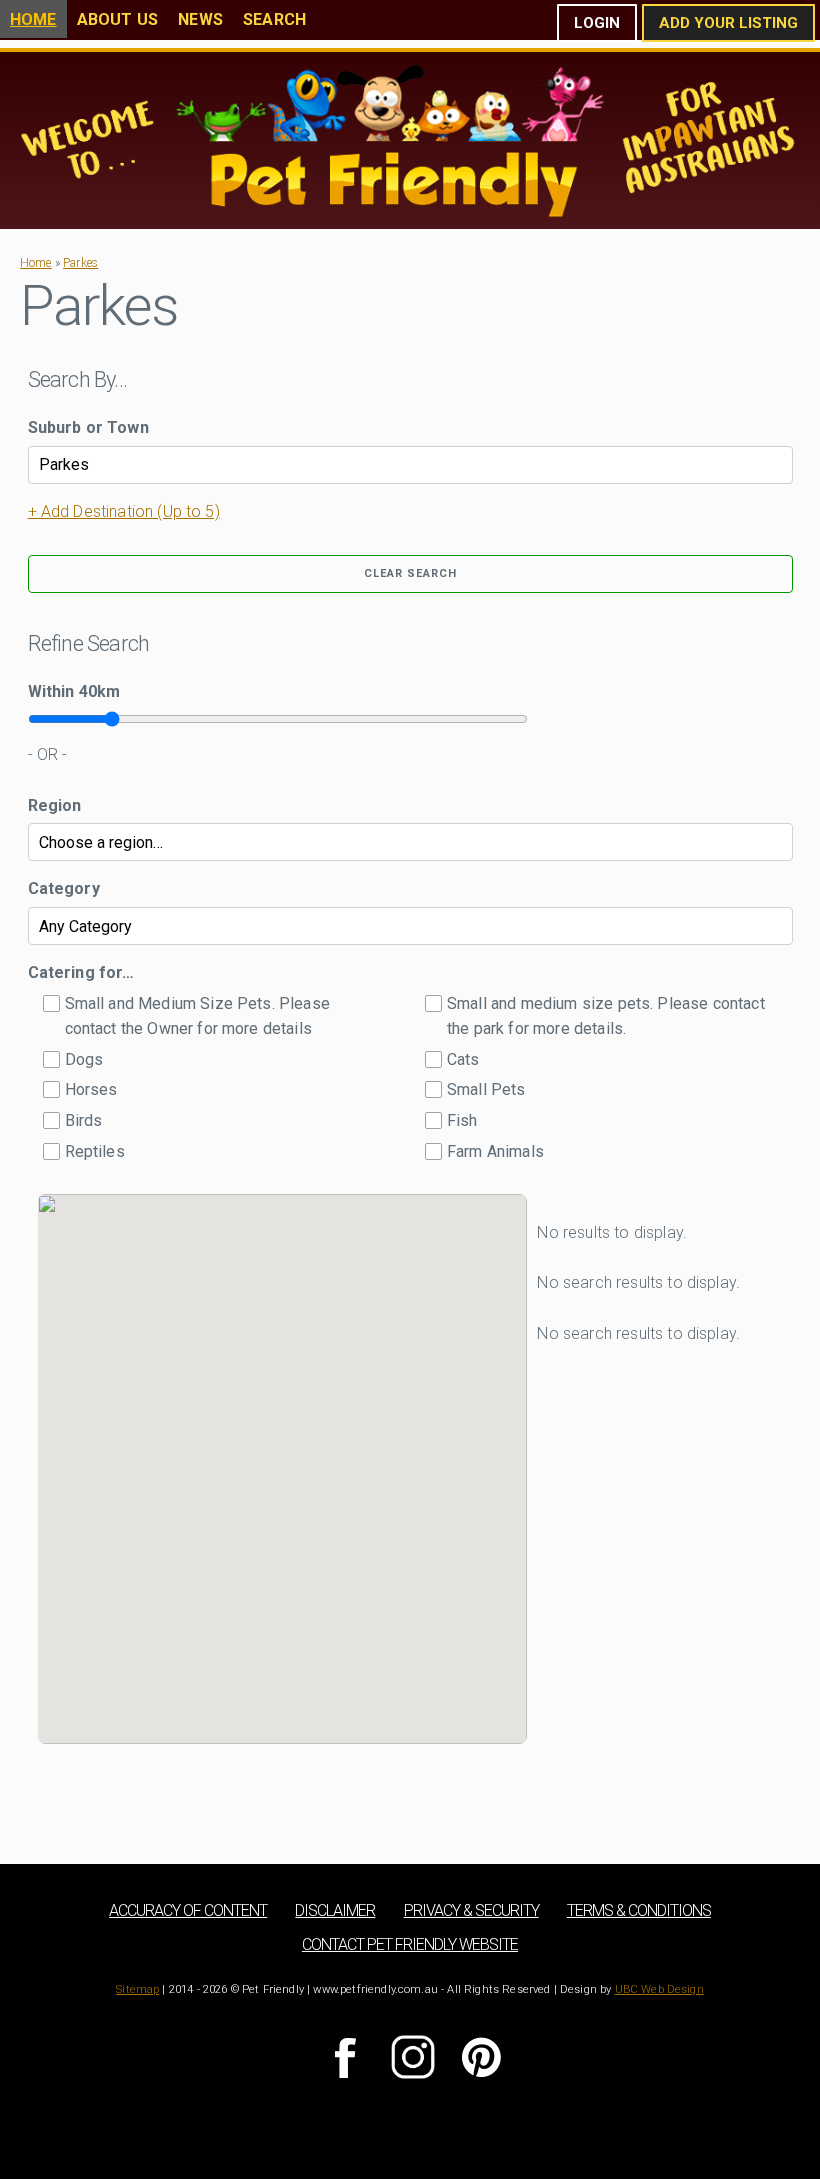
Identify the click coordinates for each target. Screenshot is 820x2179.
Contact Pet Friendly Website (410, 1944)
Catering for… (81, 972)
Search (274, 19)
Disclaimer (335, 1910)
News (200, 19)
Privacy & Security (471, 1910)
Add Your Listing (728, 23)
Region (55, 805)
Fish (462, 1120)
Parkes (80, 263)
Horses (91, 1089)
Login (597, 23)
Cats (463, 1059)
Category (64, 888)
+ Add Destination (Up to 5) (124, 511)
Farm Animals (495, 1151)
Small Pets (486, 1089)
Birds (84, 1120)
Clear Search (410, 573)
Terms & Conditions (639, 1910)
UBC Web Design (659, 1989)
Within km (74, 691)
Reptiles (95, 1151)
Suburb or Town (88, 427)
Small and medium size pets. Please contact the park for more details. (606, 1016)
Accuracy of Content (188, 1910)
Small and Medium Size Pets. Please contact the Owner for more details (197, 1016)
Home (33, 19)
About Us (117, 19)
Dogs (84, 1059)
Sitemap (137, 1989)
